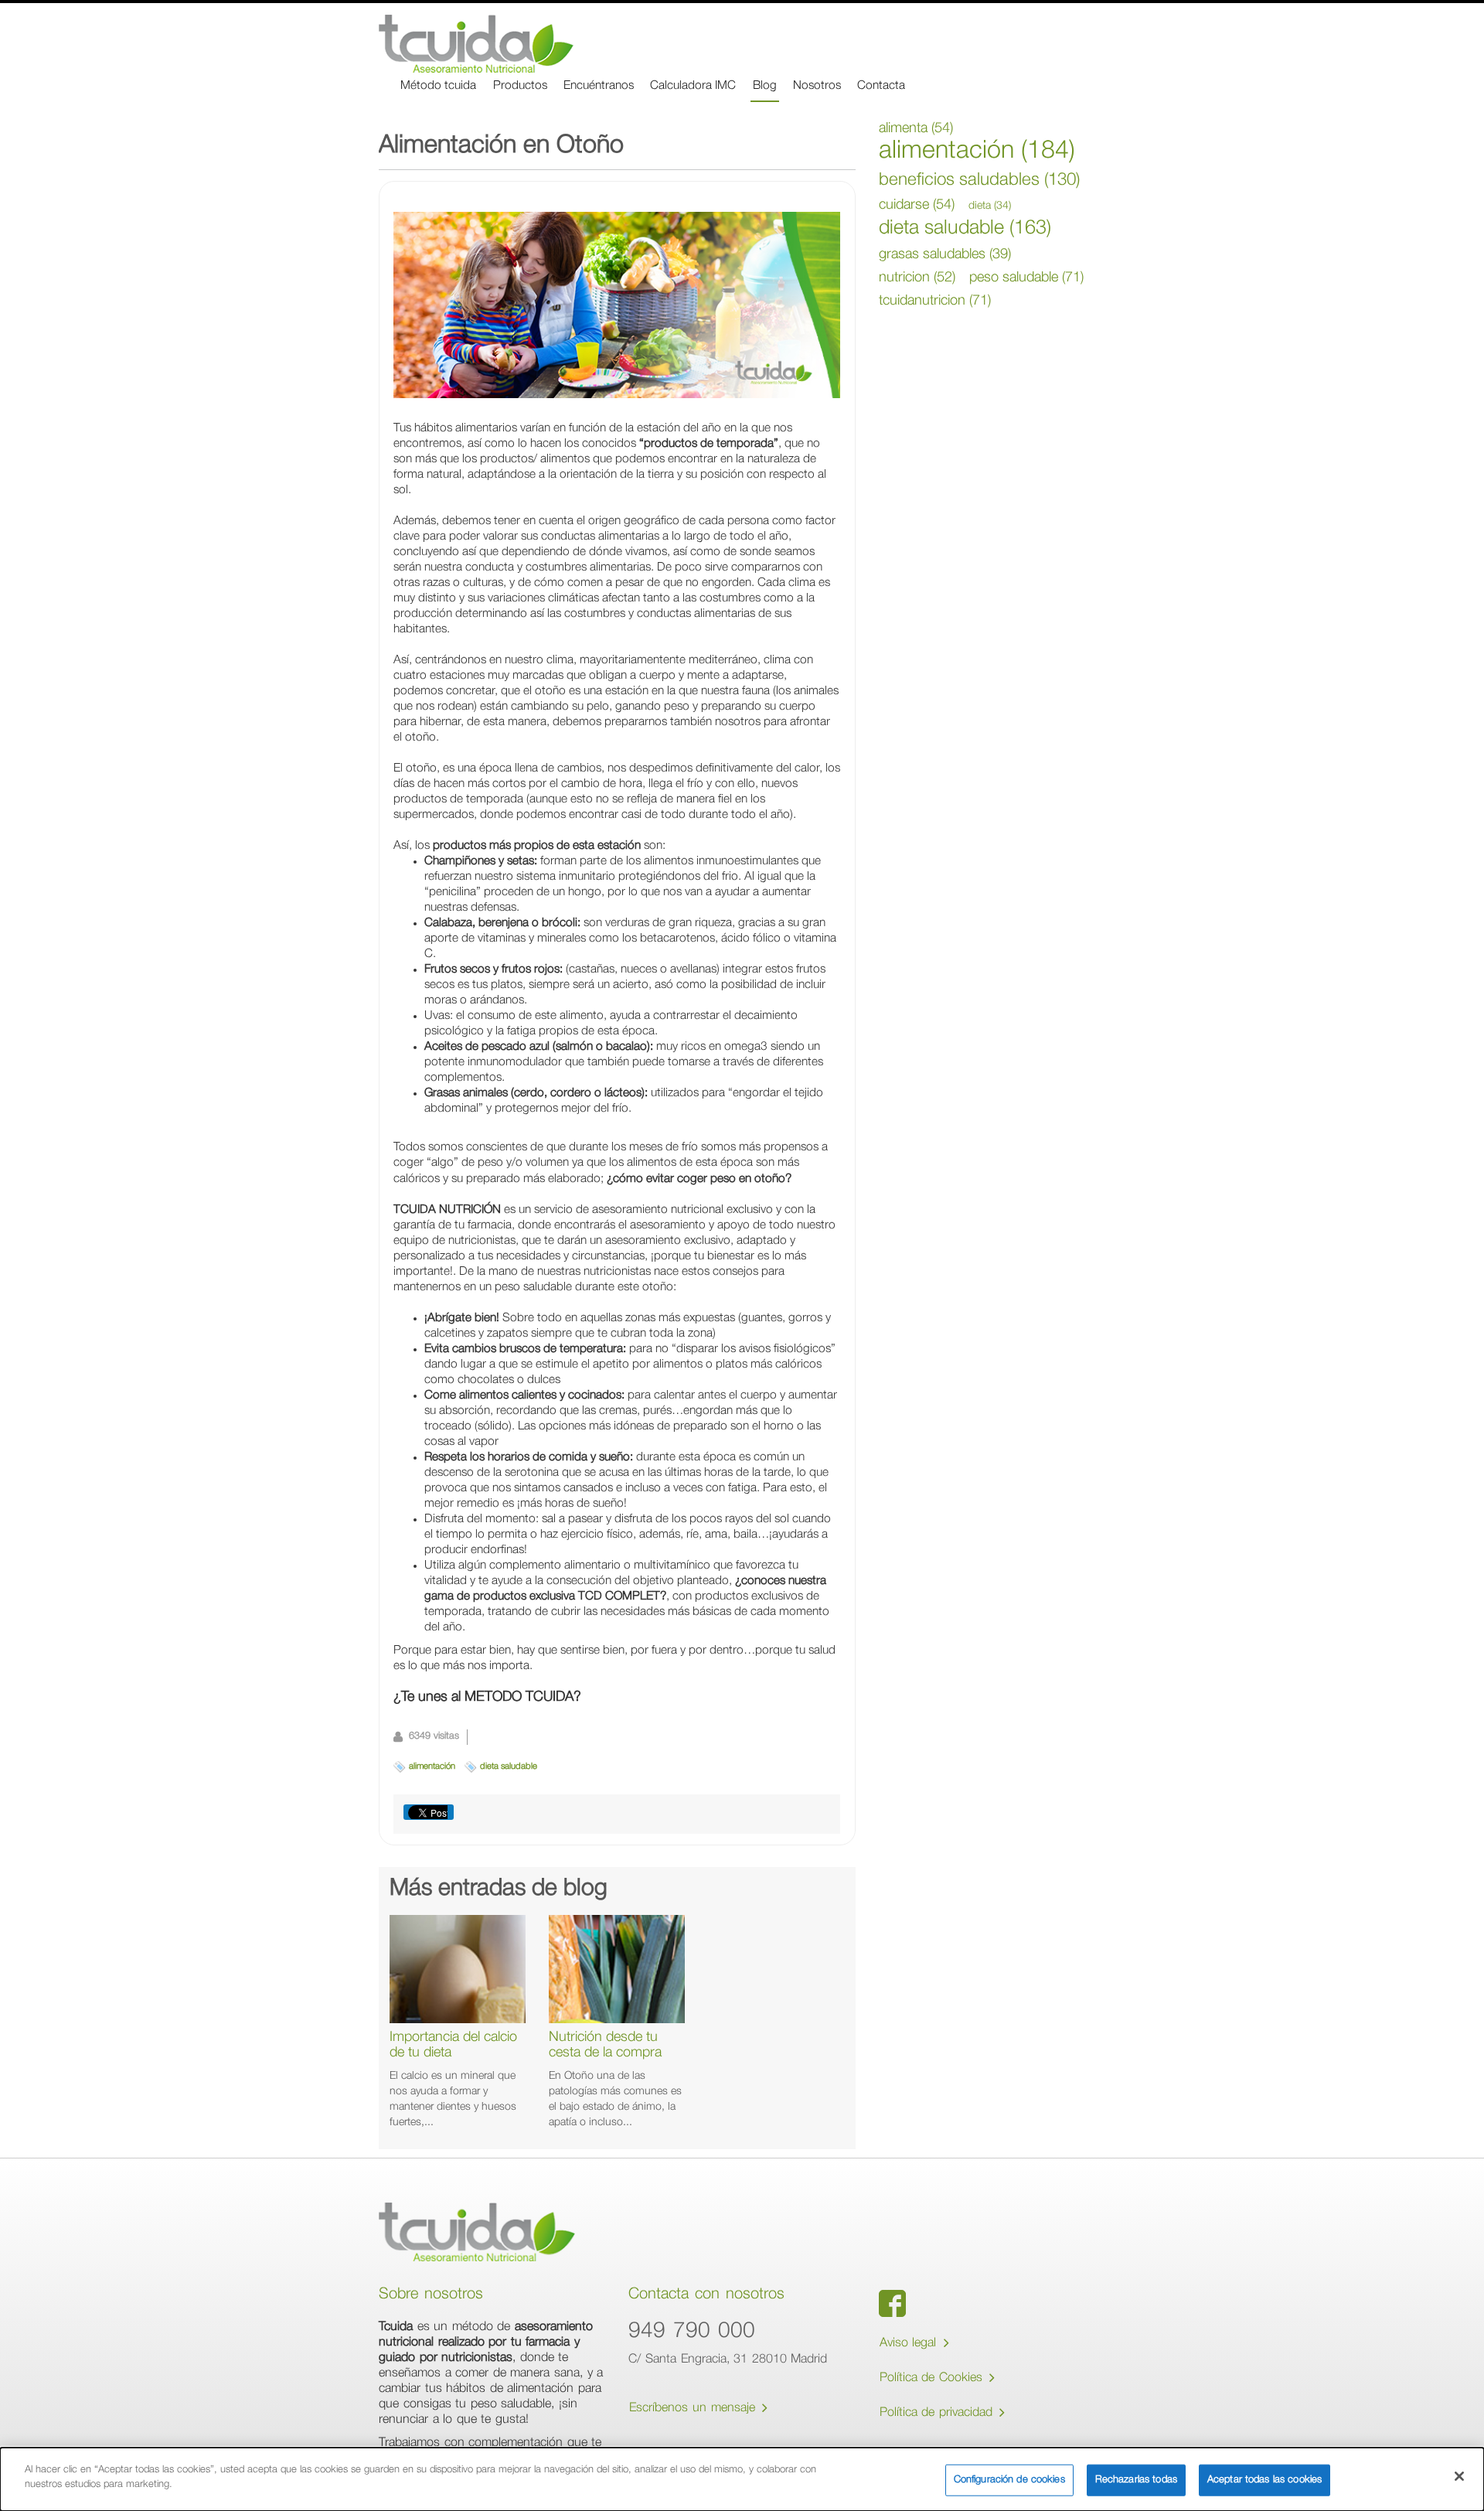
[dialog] (742, 2479)
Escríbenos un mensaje (694, 2410)
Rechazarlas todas (1136, 2480)
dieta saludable (509, 1767)
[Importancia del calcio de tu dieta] (458, 1969)
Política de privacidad (938, 2414)
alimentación (432, 1767)
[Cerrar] (1459, 2476)
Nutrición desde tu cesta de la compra (605, 2046)
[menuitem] (438, 87)
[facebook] (892, 2303)
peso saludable (1026, 278)
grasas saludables (945, 255)
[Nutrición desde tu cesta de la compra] (617, 1969)
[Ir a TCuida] (476, 44)
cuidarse (917, 206)
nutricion (917, 278)
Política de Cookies (933, 2379)
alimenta (916, 129)
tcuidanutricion (935, 302)
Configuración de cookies (1009, 2480)
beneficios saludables (979, 181)
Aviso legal (910, 2345)
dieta (990, 206)
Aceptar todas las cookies (1264, 2480)
